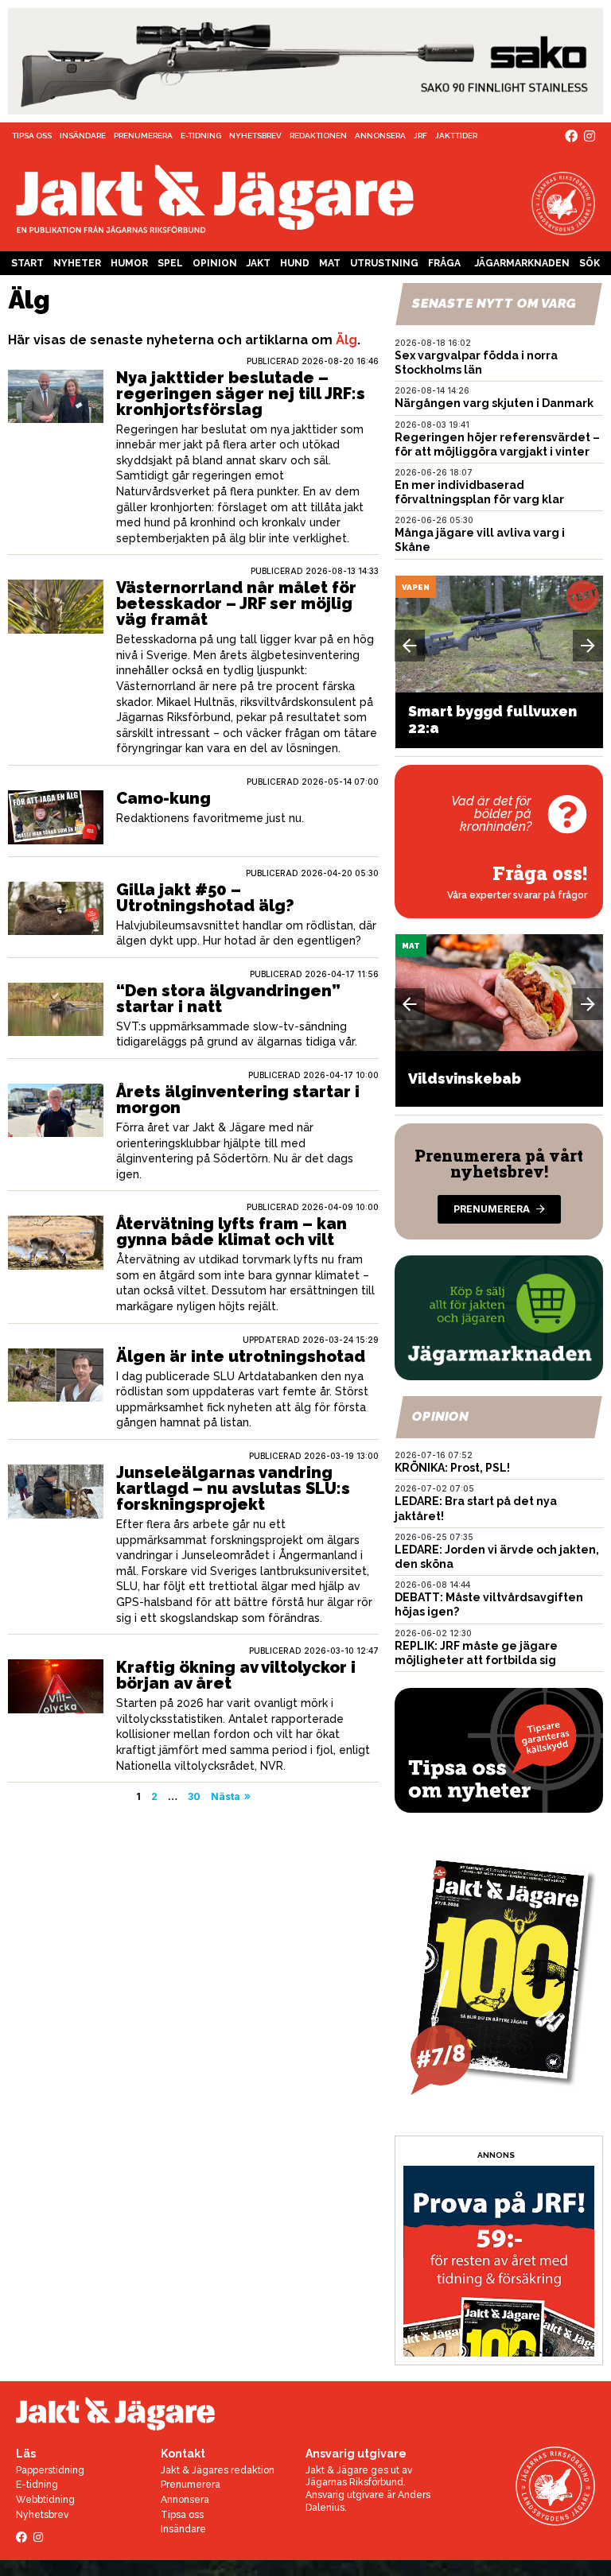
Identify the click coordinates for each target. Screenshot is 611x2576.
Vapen (416, 587)
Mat (330, 263)
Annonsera (380, 136)
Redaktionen (318, 136)
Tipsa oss (32, 136)
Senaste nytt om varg (495, 303)
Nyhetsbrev (255, 136)
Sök (590, 263)
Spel (170, 263)
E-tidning (201, 136)
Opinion (215, 263)
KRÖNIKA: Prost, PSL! (452, 1468)
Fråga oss (444, 266)
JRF (420, 136)
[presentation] (410, 646)
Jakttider (456, 136)
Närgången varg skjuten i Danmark (494, 403)
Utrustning (384, 263)
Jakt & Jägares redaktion (218, 2470)
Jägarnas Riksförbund (354, 2482)
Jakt (259, 263)
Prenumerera (143, 136)
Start (27, 263)
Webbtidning (45, 2500)
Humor (129, 263)
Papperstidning (50, 2470)
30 (194, 1796)
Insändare (83, 136)
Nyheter (77, 263)
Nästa (226, 1796)
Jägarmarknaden (522, 263)
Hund (295, 263)
